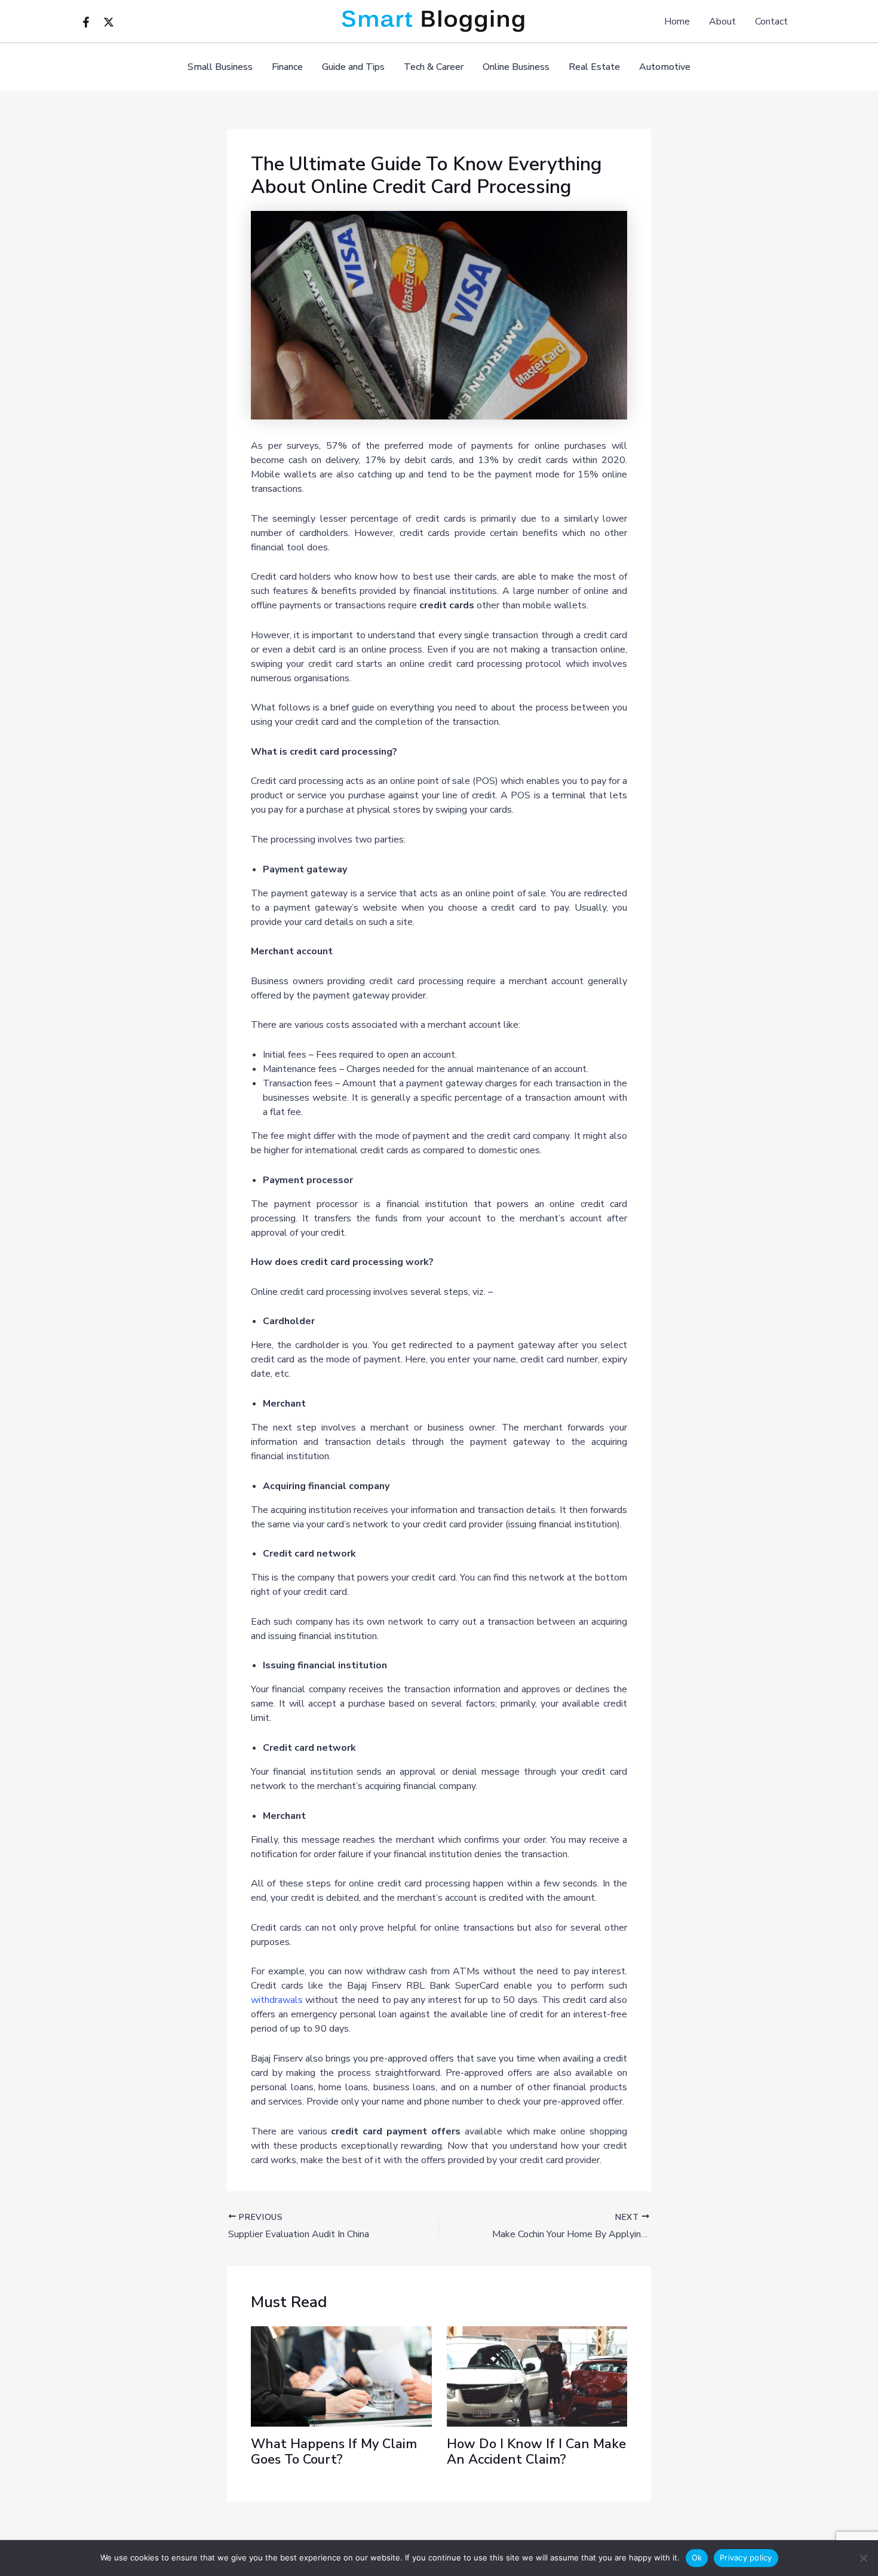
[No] (863, 2558)
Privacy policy (746, 2557)
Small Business (220, 67)
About (722, 22)
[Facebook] (86, 22)
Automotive (665, 67)
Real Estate (594, 67)
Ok (697, 2557)
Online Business (516, 67)
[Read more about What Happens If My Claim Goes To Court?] (341, 2376)
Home (677, 22)
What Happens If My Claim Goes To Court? (334, 2452)
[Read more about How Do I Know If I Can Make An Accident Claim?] (537, 2376)
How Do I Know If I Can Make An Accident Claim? (536, 2452)
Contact (771, 22)
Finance (287, 67)
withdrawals (277, 2000)
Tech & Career (434, 67)
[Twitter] (109, 22)
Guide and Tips (353, 67)
